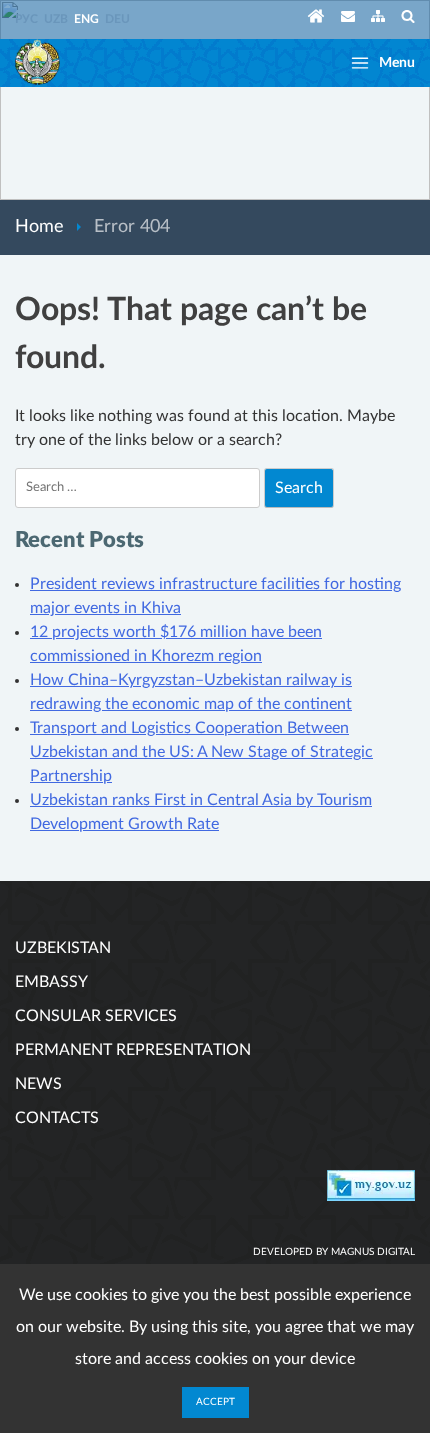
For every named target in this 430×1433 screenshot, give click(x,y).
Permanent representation (133, 1050)
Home (39, 227)
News (38, 1084)
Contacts (57, 1118)
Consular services (96, 1016)
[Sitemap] (378, 19)
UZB (56, 19)
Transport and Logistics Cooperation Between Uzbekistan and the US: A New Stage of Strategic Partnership (201, 752)
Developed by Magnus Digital (334, 1252)
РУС (26, 19)
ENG (86, 19)
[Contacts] (348, 19)
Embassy (51, 982)
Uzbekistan (63, 948)
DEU (117, 19)
